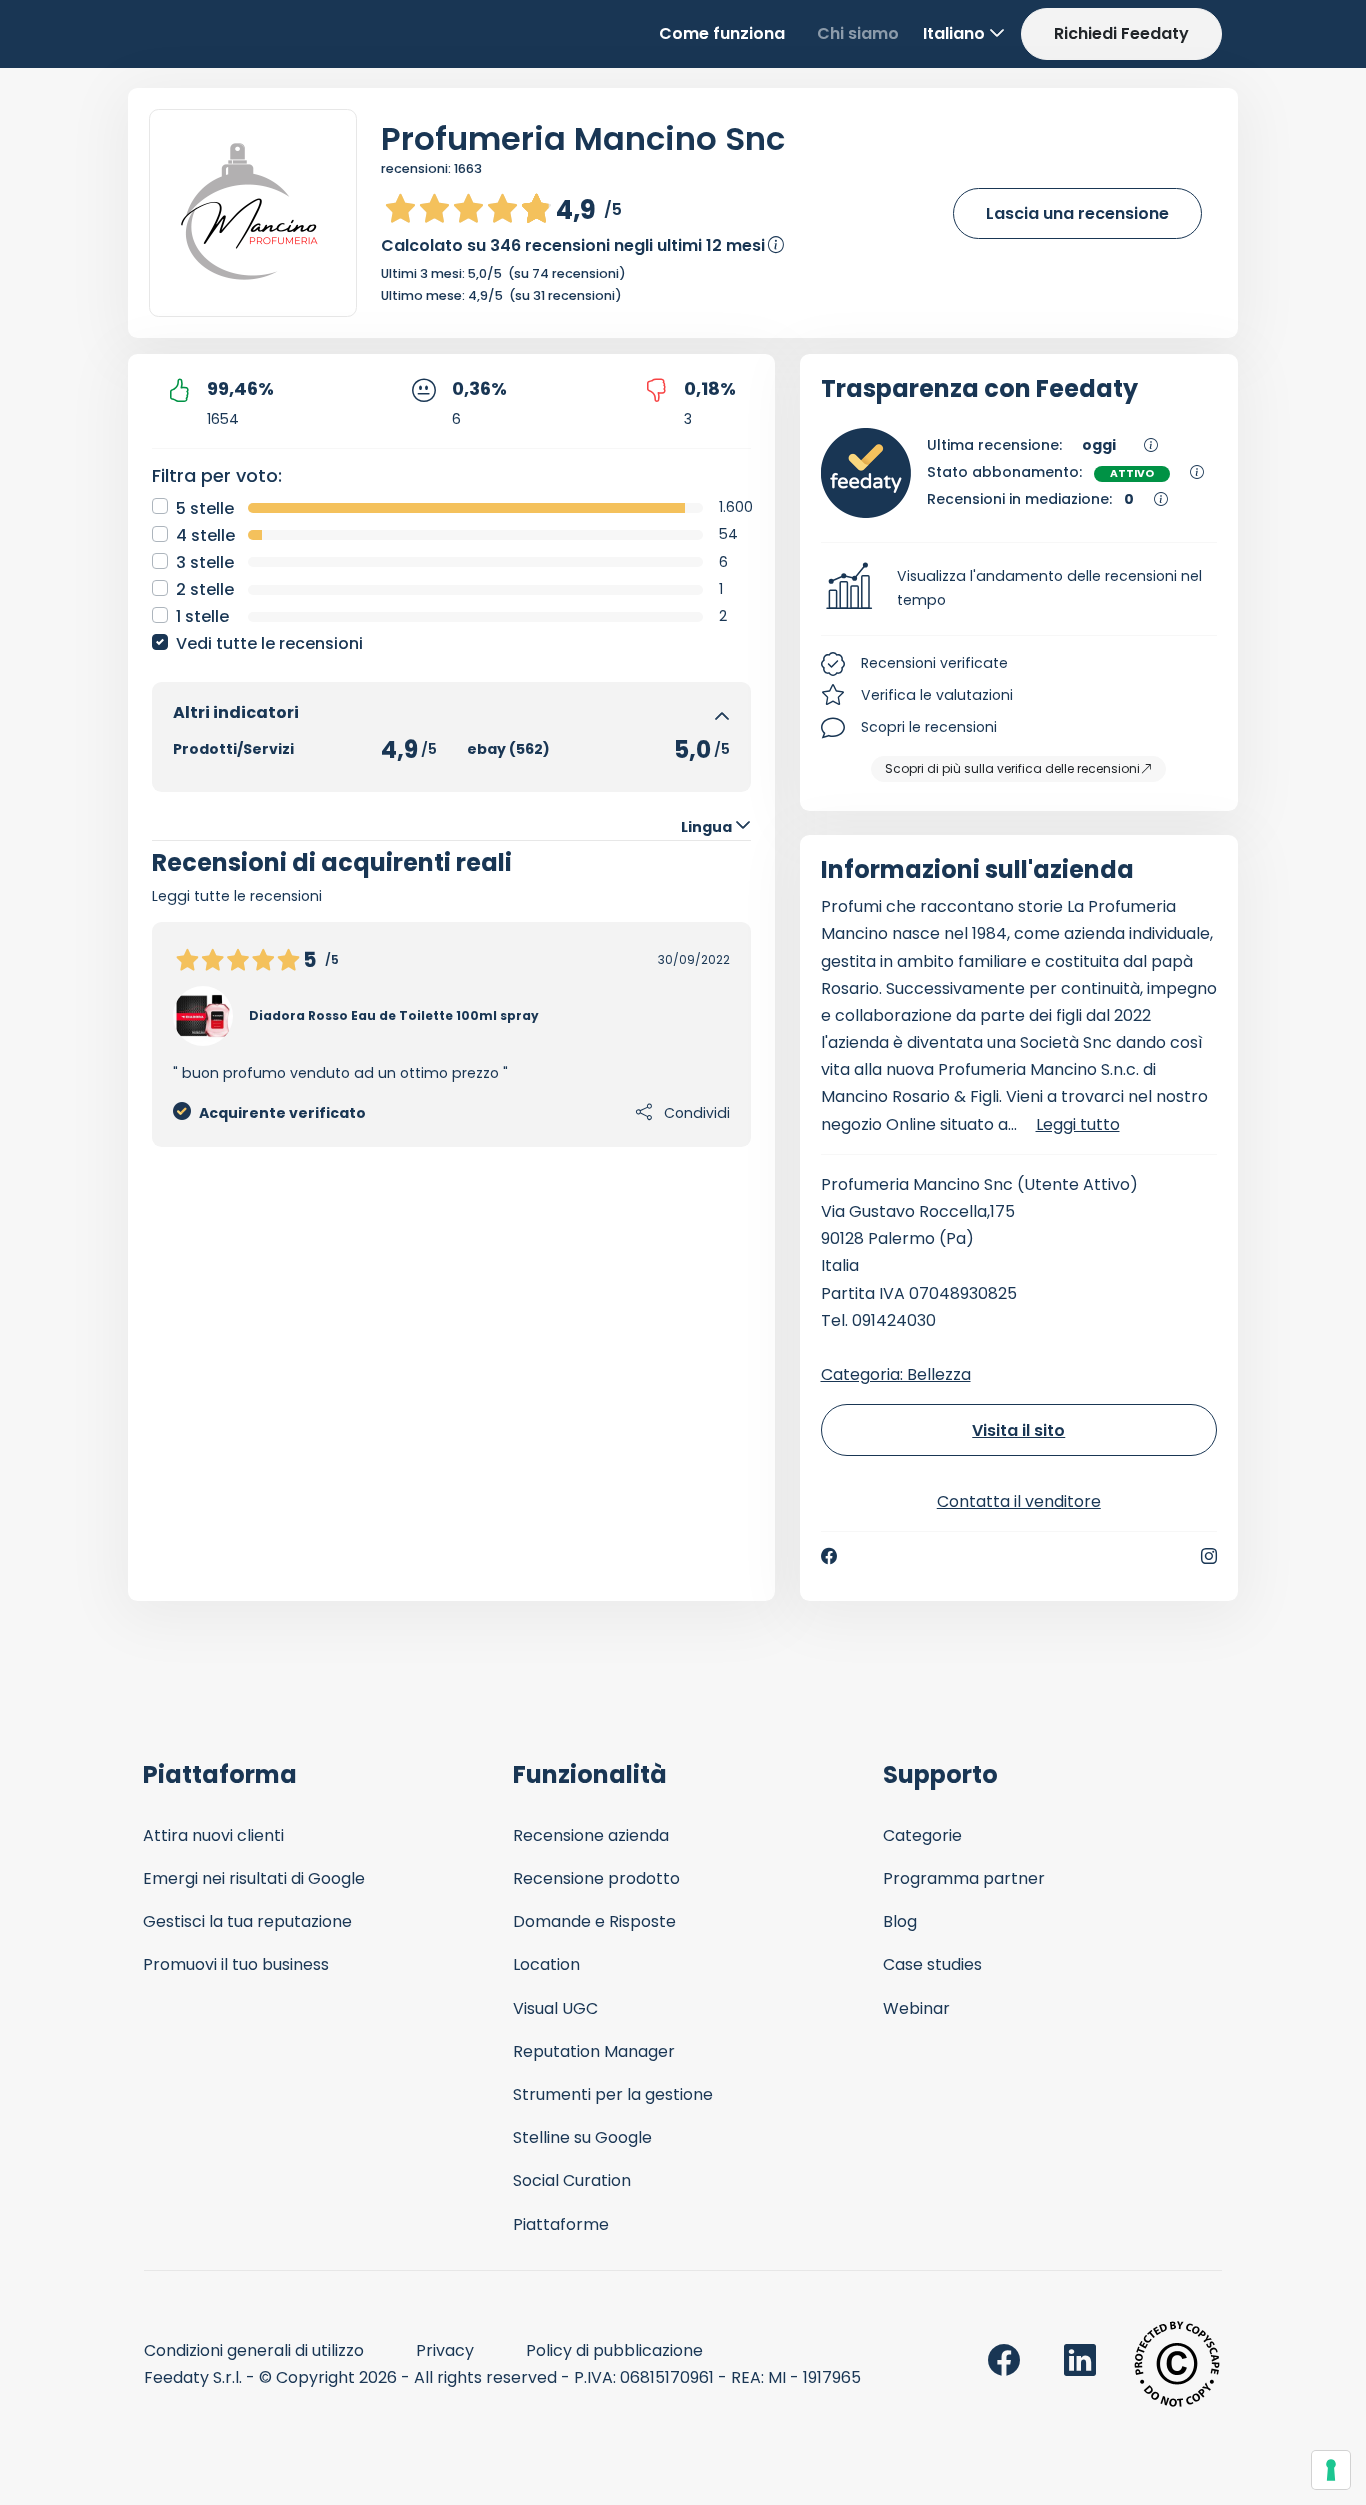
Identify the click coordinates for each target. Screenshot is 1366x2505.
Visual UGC (555, 2008)
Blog (900, 1921)
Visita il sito (1018, 1430)
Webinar (916, 2008)
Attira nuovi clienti (213, 1835)
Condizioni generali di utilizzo (254, 2350)
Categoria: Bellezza (896, 1374)
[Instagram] (1209, 1556)
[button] (1019, 589)
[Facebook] (829, 1556)
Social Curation (572, 2180)
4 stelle (205, 535)
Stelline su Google (582, 2137)
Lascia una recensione (1077, 213)
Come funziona (722, 33)
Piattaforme (561, 2224)
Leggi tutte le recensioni (237, 896)
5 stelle (205, 508)
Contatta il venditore (1019, 1501)
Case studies (932, 1964)
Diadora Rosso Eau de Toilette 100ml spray (394, 1015)
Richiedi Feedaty (1121, 33)
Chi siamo (858, 33)
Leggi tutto (1078, 1124)
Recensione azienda (591, 1835)
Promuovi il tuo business (236, 1964)
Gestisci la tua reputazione (247, 1921)
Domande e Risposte (594, 1921)
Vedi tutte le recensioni (269, 643)
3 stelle (205, 562)
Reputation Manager (594, 2051)
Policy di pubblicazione (614, 2350)
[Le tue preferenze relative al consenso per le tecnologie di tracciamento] (1331, 2470)
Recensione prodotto (596, 1878)
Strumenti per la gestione (613, 2094)
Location (546, 1964)
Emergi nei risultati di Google (254, 1878)
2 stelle (205, 589)
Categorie (922, 1835)
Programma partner (964, 1878)
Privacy (445, 2350)
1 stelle (202, 616)
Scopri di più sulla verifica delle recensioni (1012, 768)
